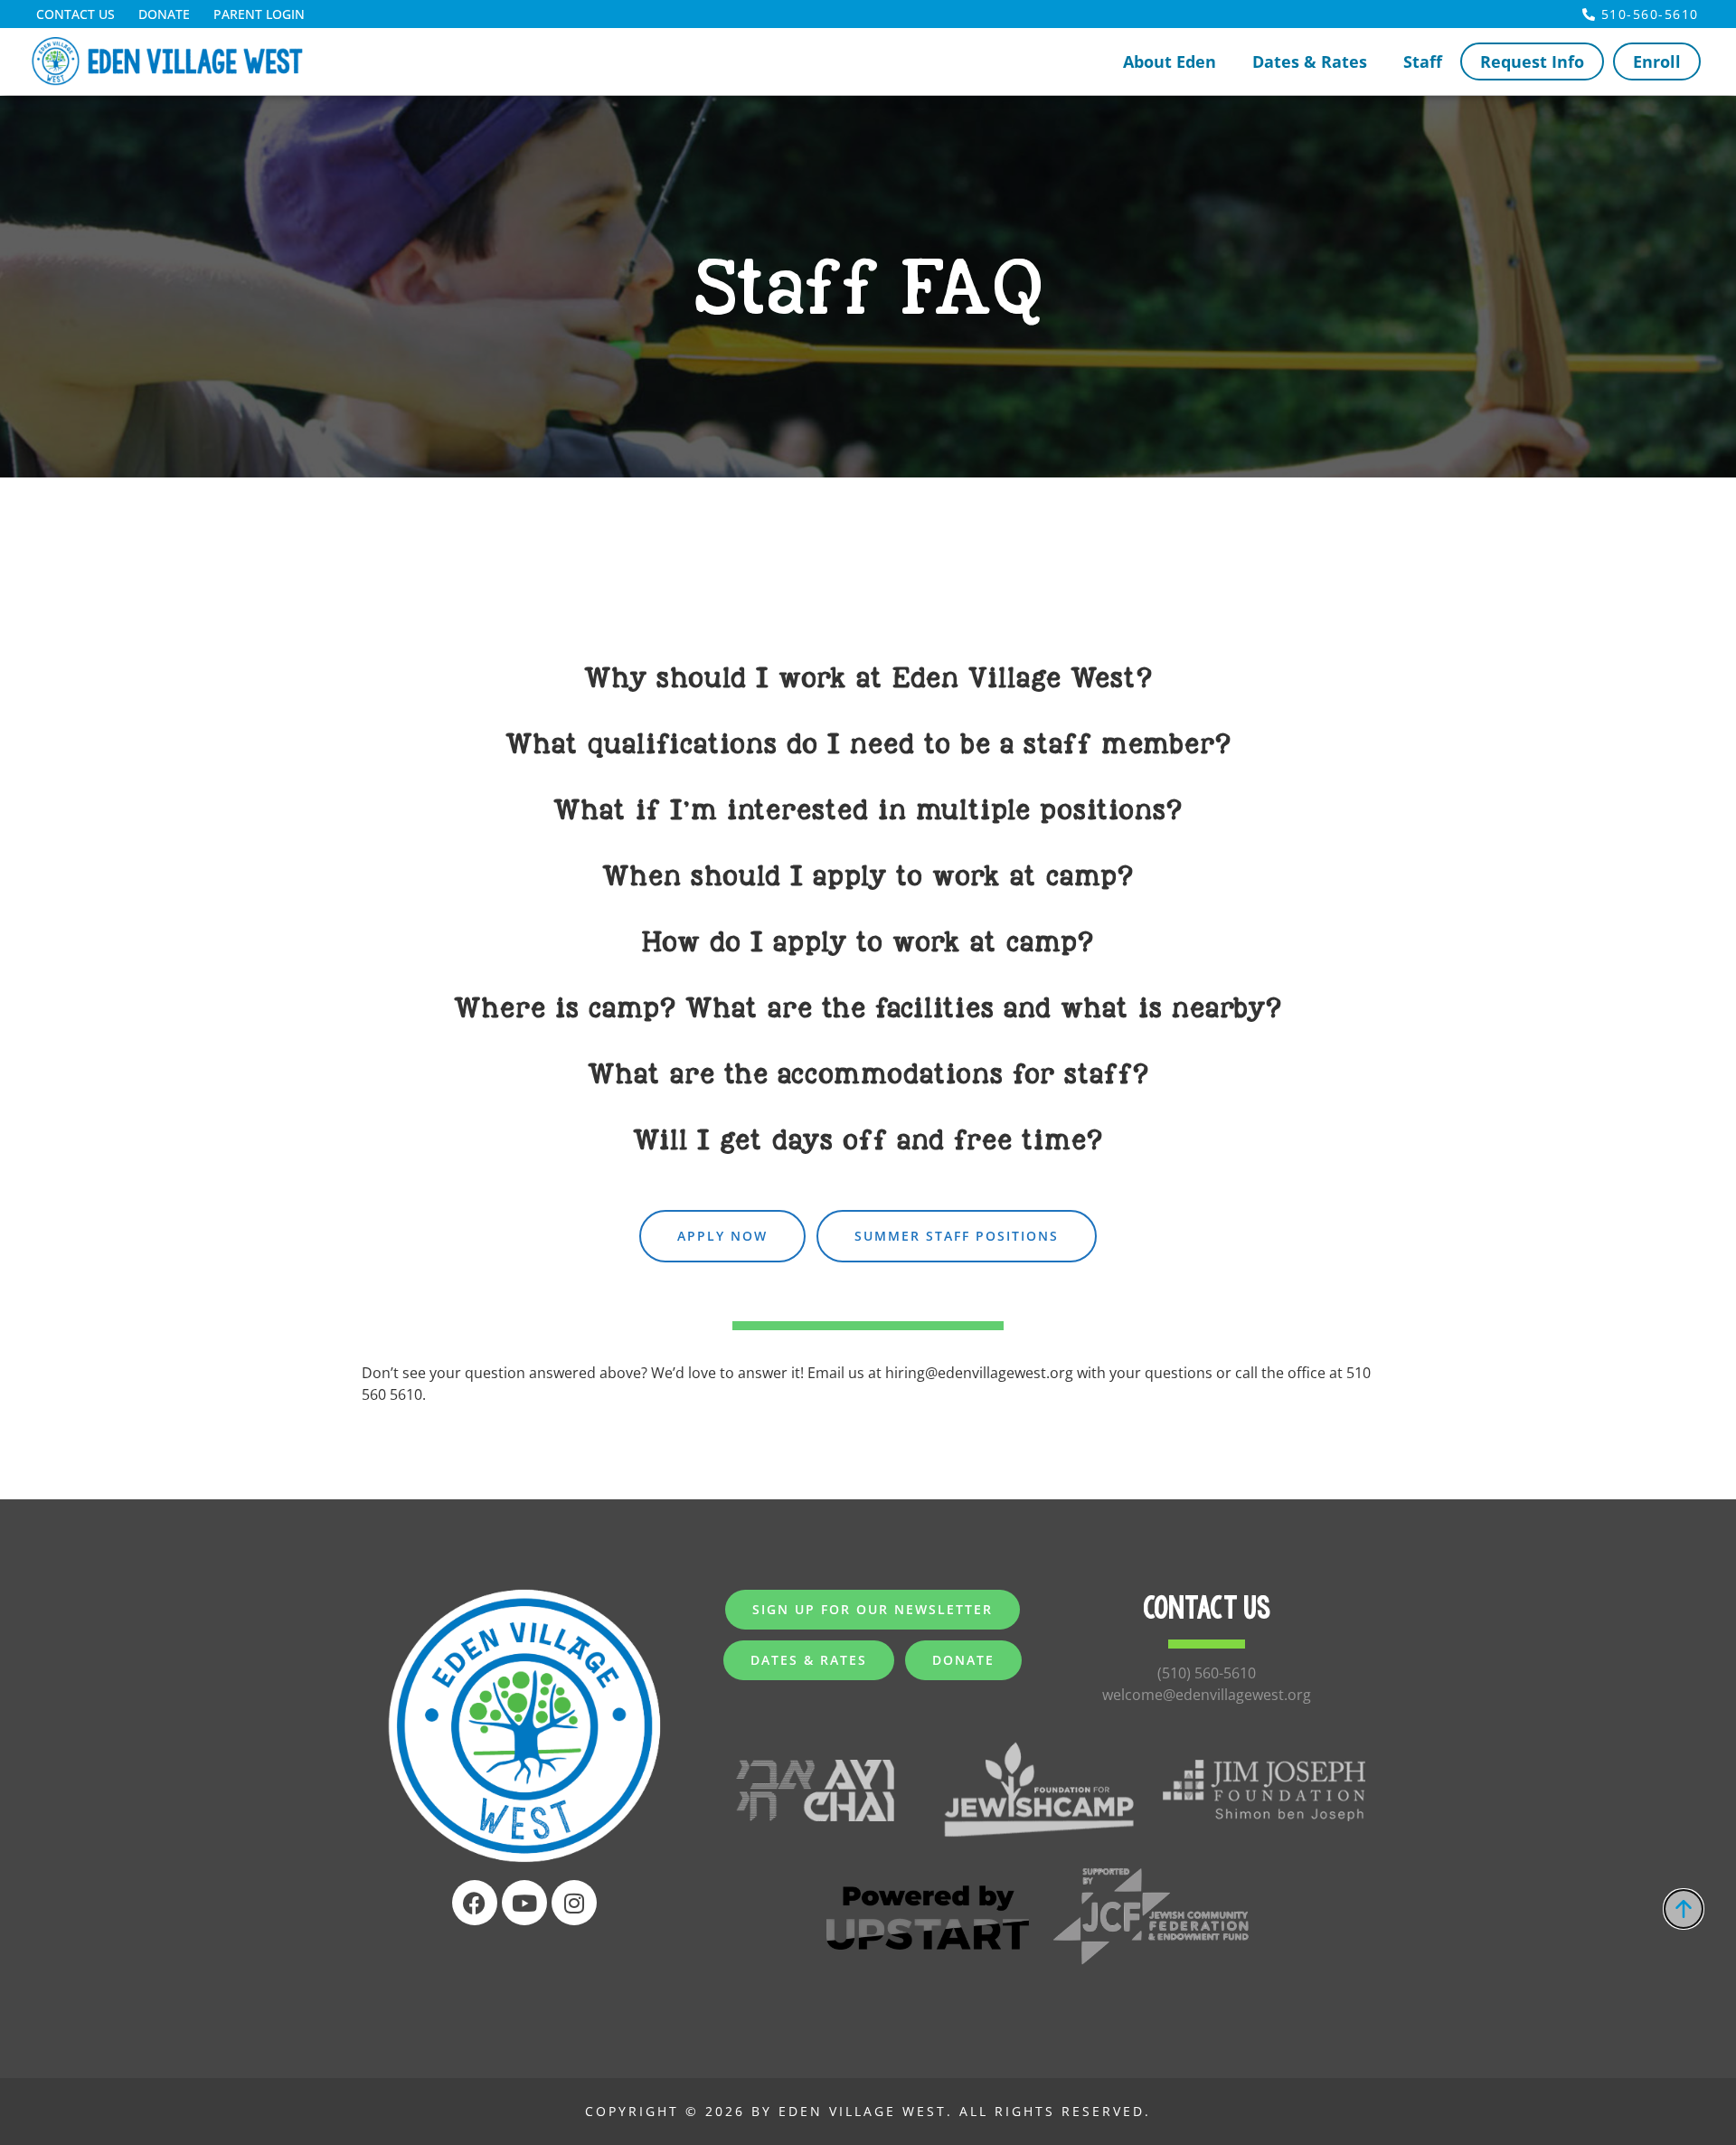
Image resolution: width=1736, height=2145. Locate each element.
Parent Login (259, 14)
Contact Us (75, 14)
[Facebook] (475, 1903)
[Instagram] (574, 1903)
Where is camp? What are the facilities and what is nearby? (868, 1008)
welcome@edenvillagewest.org (1207, 1695)
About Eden (1170, 61)
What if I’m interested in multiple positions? (868, 810)
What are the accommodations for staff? (868, 1074)
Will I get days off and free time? (868, 1140)
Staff (1423, 61)
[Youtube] (524, 1903)
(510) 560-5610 (1207, 1673)
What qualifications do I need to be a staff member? (868, 744)
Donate (164, 14)
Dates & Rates (1310, 61)
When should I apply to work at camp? (868, 876)
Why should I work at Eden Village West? (868, 678)
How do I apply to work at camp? (868, 942)
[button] (868, 676)
